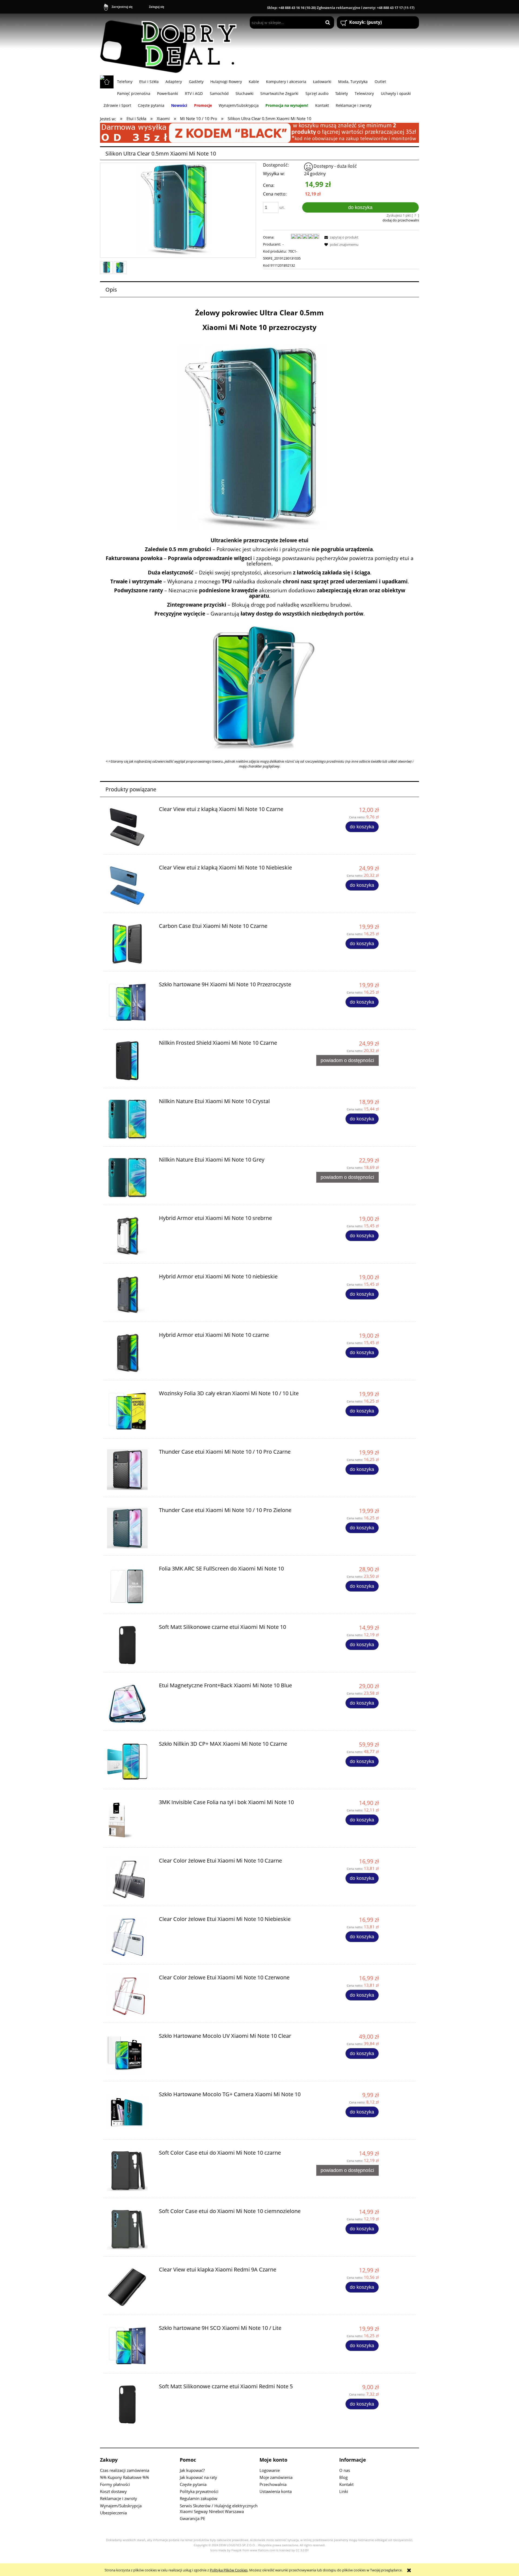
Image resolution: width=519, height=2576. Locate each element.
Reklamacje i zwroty (119, 2498)
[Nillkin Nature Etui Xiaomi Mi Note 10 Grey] (130, 1178)
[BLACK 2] (259, 132)
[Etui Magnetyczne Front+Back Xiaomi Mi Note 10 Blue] (130, 1703)
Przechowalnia (273, 2484)
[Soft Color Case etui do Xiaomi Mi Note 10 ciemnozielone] (130, 2229)
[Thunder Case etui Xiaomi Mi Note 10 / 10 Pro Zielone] (130, 1528)
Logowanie (270, 2470)
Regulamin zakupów (199, 2498)
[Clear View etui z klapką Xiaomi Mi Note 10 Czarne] (130, 827)
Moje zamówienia (276, 2477)
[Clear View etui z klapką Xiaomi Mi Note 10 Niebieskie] (130, 885)
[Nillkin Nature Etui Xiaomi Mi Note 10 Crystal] (130, 1119)
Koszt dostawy (113, 2491)
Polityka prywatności (199, 2491)
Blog (343, 2477)
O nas (345, 2470)
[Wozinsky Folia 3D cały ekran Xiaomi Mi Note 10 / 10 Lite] (130, 1411)
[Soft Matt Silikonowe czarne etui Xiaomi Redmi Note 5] (130, 2404)
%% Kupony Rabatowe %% (124, 2477)
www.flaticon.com (263, 2550)
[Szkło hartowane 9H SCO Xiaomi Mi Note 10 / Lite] (130, 2346)
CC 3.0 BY (302, 2550)
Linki (344, 2491)
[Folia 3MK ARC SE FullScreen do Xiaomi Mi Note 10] (130, 1586)
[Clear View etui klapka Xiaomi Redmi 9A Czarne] (130, 2287)
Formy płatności (115, 2484)
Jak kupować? (192, 2470)
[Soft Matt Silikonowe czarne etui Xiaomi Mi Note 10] (130, 1645)
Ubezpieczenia (113, 2513)
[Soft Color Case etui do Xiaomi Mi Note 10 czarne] (130, 2171)
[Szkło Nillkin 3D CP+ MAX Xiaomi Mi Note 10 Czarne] (130, 1762)
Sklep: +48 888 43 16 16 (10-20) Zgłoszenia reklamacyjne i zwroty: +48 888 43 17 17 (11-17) (341, 8)
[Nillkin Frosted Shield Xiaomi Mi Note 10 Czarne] (130, 1061)
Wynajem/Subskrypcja (121, 2506)
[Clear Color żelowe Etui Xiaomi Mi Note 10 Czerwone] (130, 1995)
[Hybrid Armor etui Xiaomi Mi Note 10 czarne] (130, 1353)
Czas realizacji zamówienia (125, 2470)
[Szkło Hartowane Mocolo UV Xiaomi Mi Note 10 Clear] (130, 2054)
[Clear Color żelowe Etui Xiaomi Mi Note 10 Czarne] (130, 1879)
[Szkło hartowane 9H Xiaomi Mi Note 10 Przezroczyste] (130, 1002)
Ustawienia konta (276, 2491)
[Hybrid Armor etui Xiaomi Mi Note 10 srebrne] (130, 1236)
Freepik (237, 2550)
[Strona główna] (171, 44)
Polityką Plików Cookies (229, 2570)
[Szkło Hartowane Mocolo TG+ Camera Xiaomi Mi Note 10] (130, 2112)
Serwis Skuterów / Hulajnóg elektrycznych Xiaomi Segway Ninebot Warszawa (219, 2509)
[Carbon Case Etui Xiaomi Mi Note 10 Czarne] (130, 944)
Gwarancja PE (192, 2518)
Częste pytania (193, 2484)
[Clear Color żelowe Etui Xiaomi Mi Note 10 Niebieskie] (130, 1937)
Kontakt (346, 2484)
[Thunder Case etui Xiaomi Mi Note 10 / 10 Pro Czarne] (130, 1470)
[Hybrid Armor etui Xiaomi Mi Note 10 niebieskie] (130, 1294)
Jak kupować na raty (198, 2477)
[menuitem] (125, 81)
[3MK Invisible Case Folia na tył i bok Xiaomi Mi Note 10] (130, 1820)
